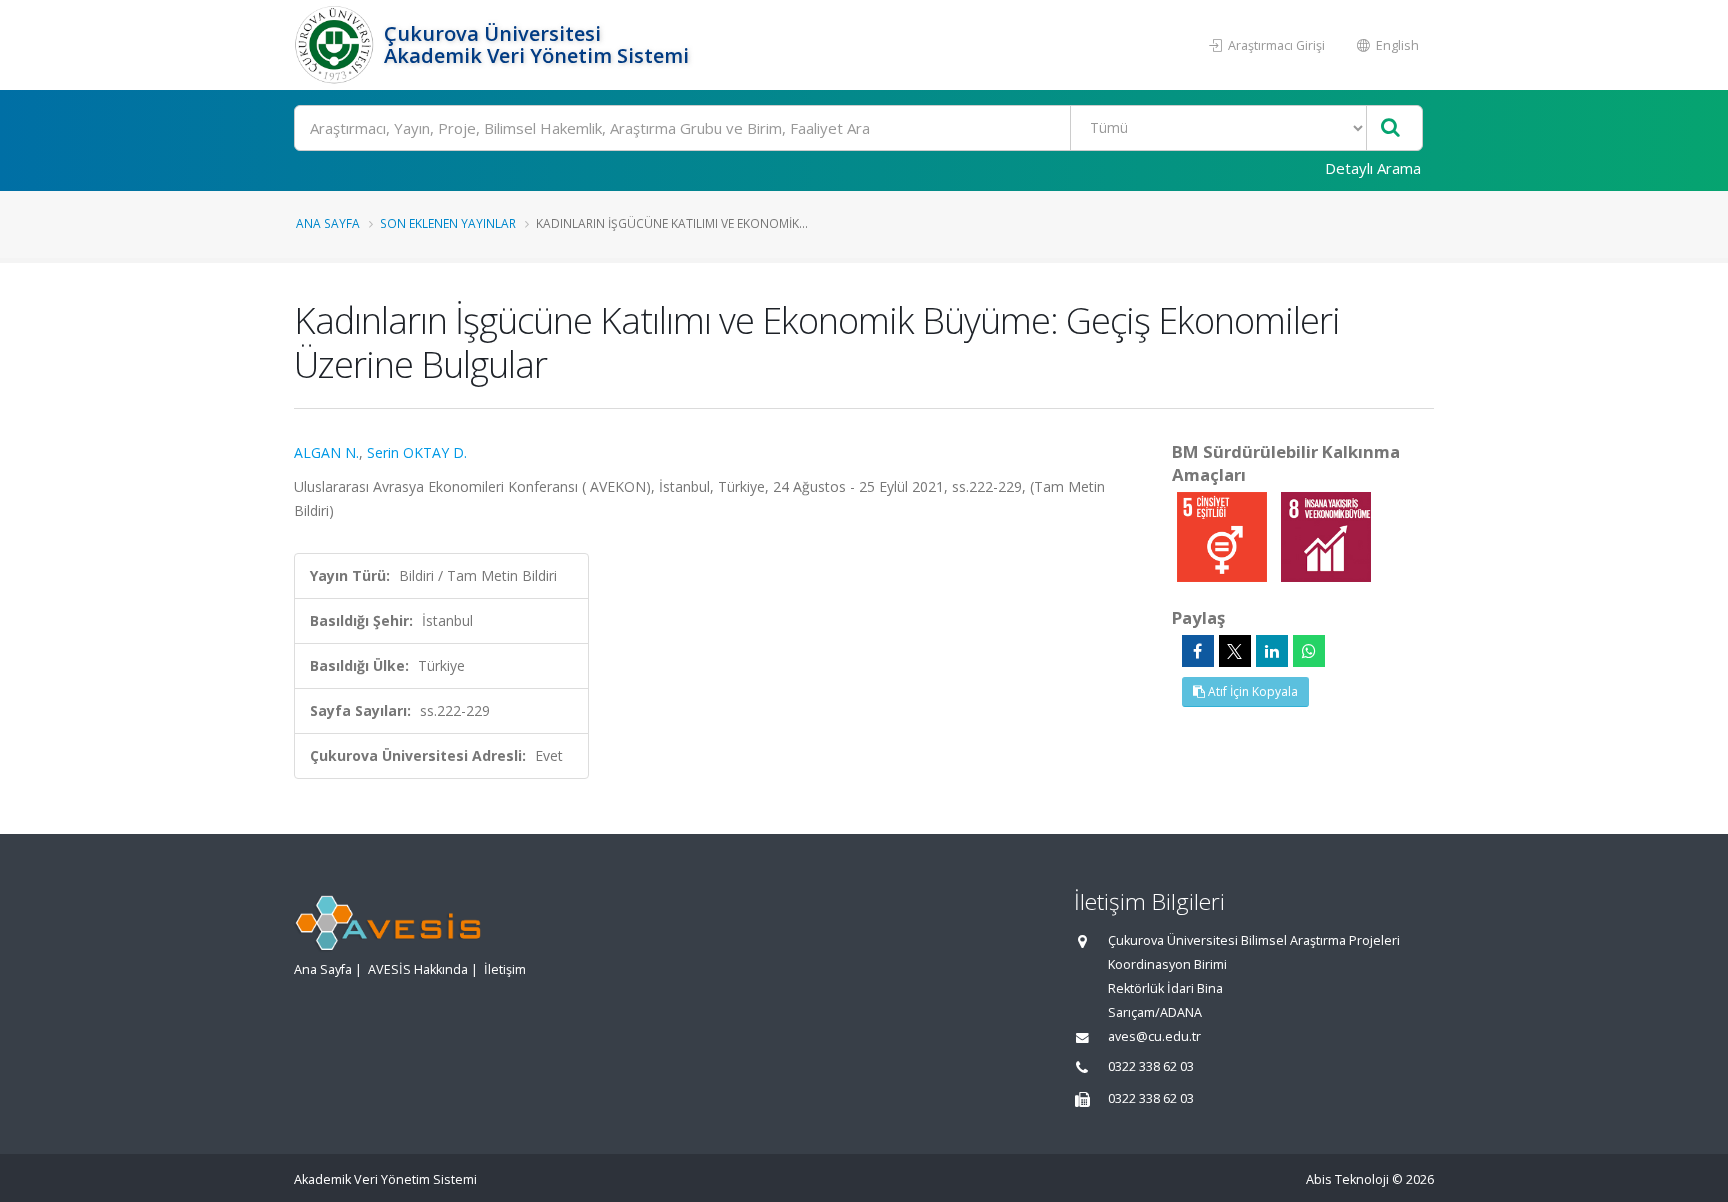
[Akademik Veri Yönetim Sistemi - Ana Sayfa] (336, 45)
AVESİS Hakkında (418, 969)
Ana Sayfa (328, 223)
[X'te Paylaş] (1235, 651)
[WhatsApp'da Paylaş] (1309, 651)
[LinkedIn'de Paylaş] (1272, 651)
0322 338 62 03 (1151, 1066)
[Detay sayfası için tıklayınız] (1224, 535)
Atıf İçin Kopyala (1251, 691)
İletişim (505, 969)
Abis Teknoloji (1347, 1179)
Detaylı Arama (1373, 168)
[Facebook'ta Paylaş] (1198, 651)
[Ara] (1390, 128)
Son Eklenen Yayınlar (448, 223)
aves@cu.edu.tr (1154, 1036)
